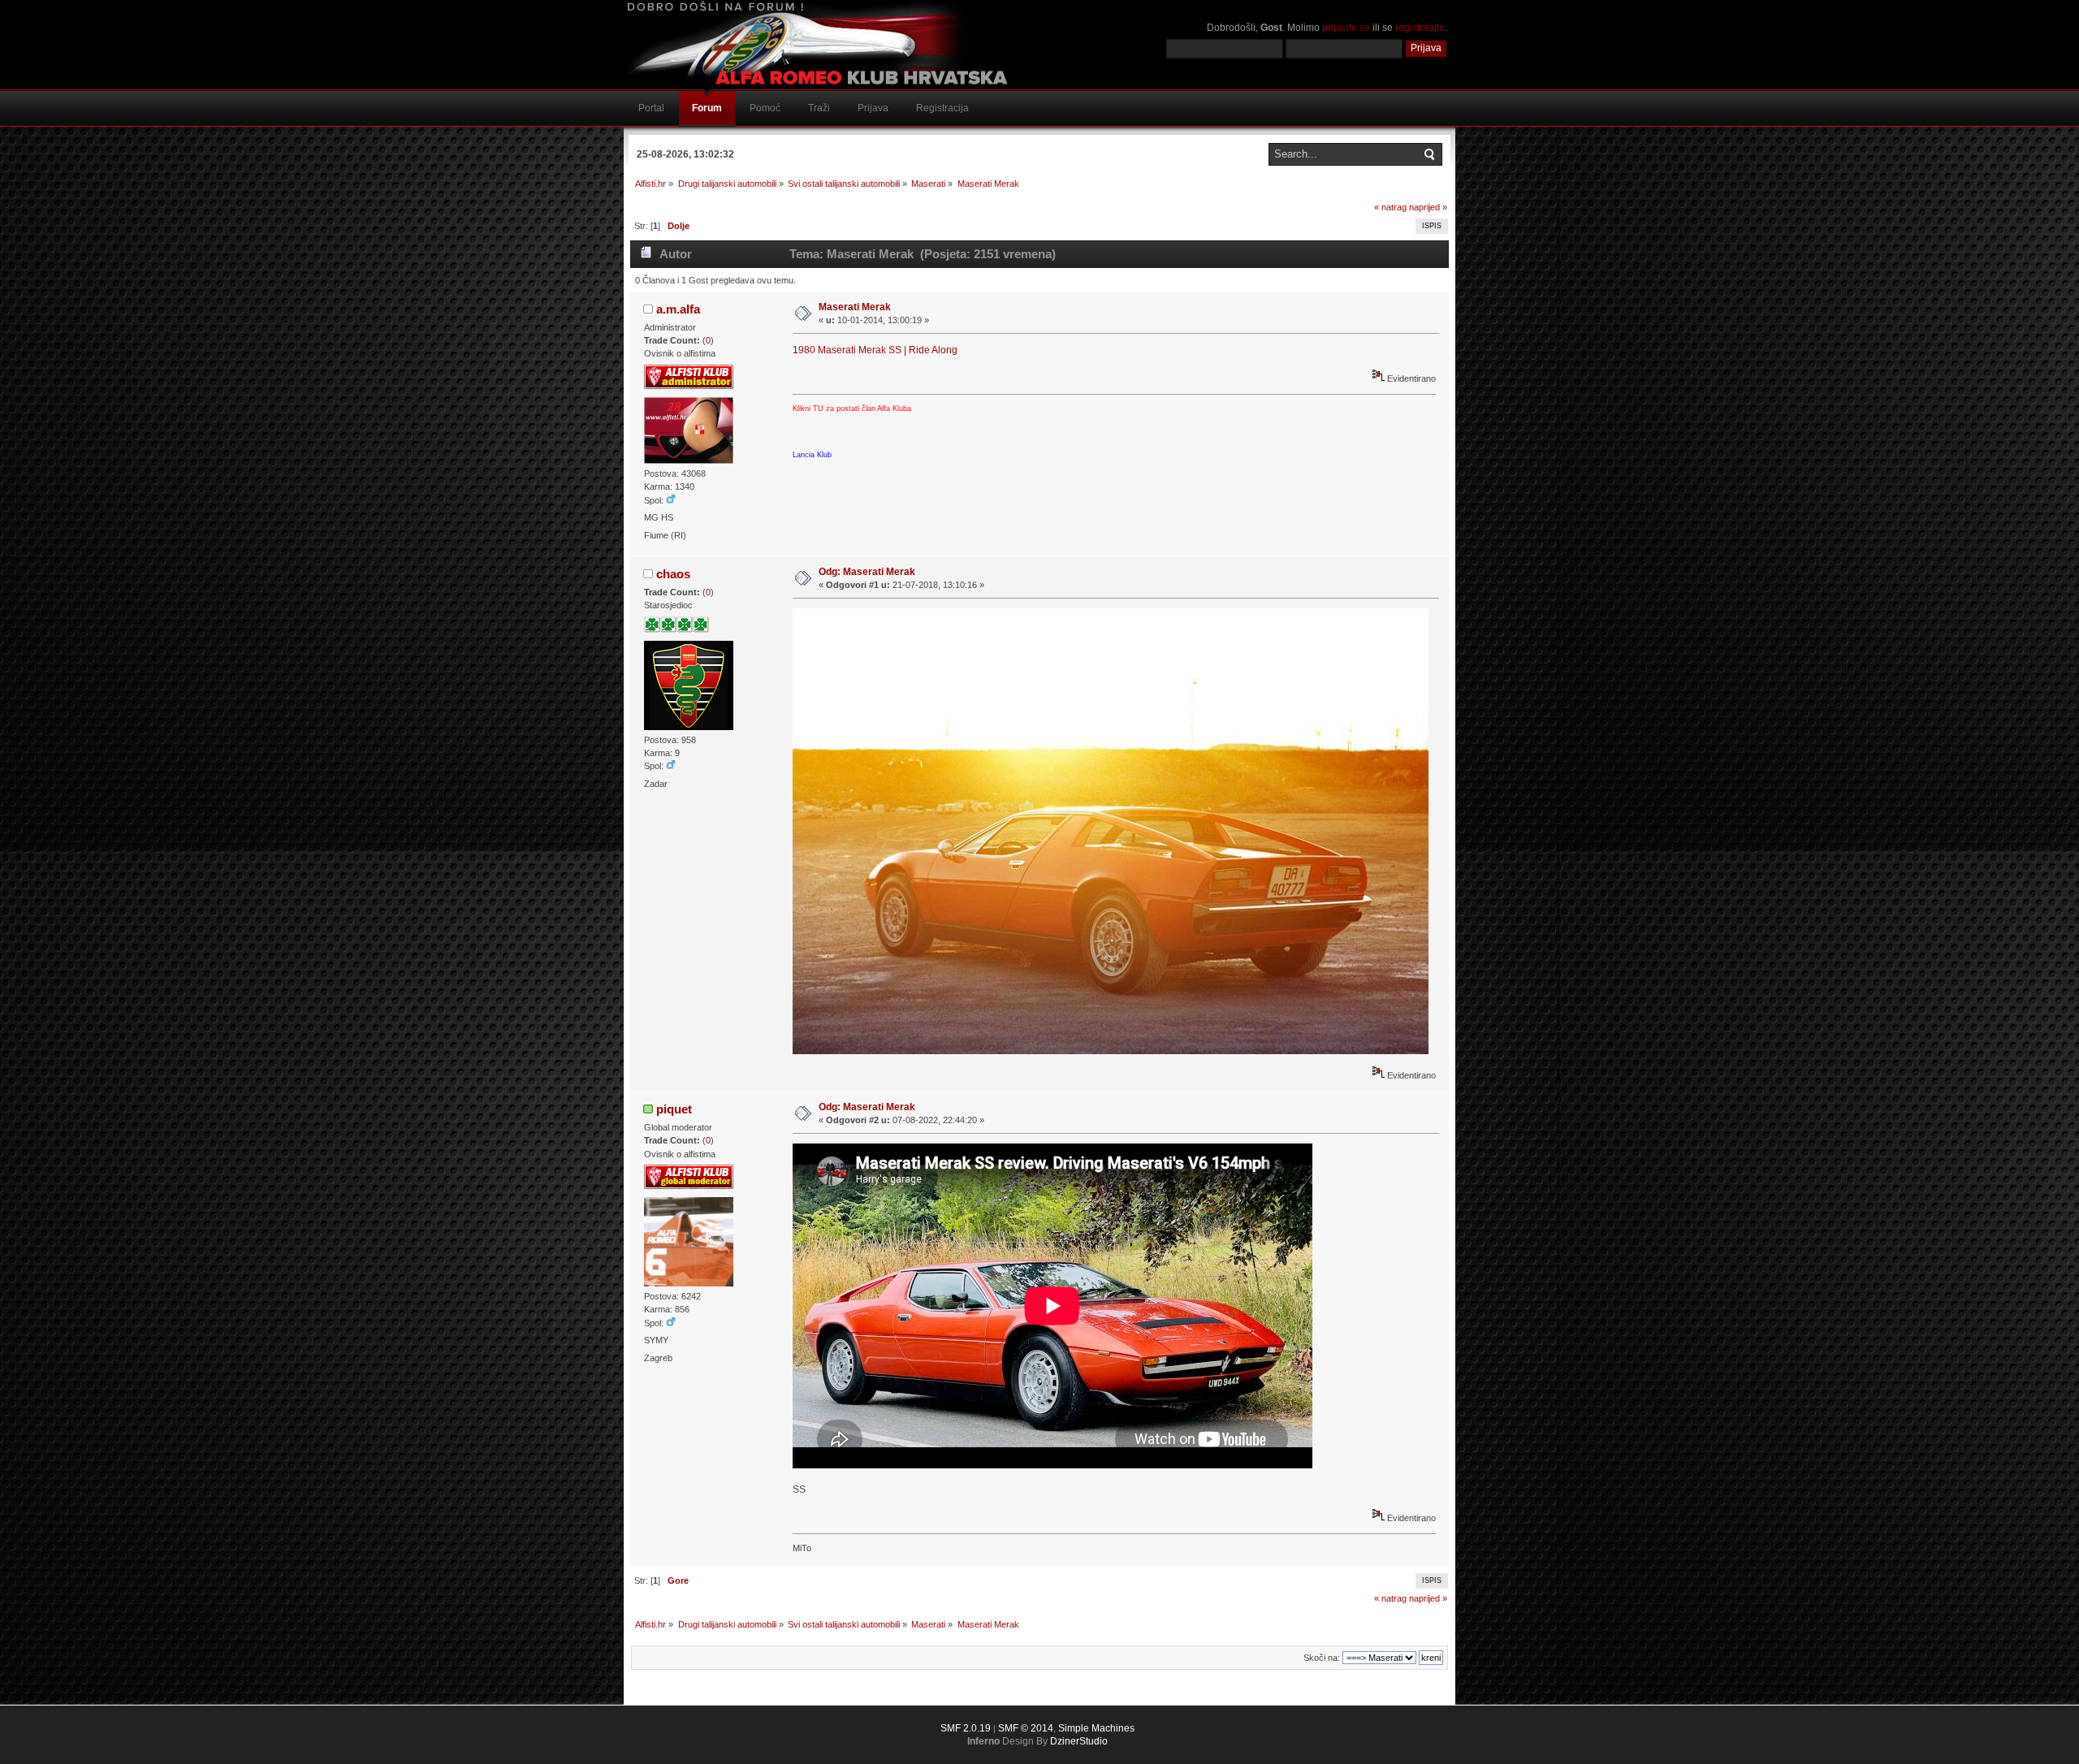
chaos (673, 574)
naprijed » (1428, 207)
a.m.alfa (678, 309)
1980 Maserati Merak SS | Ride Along (875, 350)
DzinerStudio (1079, 1741)
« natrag (1390, 207)
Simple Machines (1096, 1728)
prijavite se (1346, 28)
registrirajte (1420, 28)
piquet (674, 1109)
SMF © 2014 (1026, 1728)
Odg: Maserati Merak (867, 572)
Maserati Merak (855, 307)
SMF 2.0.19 (966, 1728)
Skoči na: (1322, 1658)
